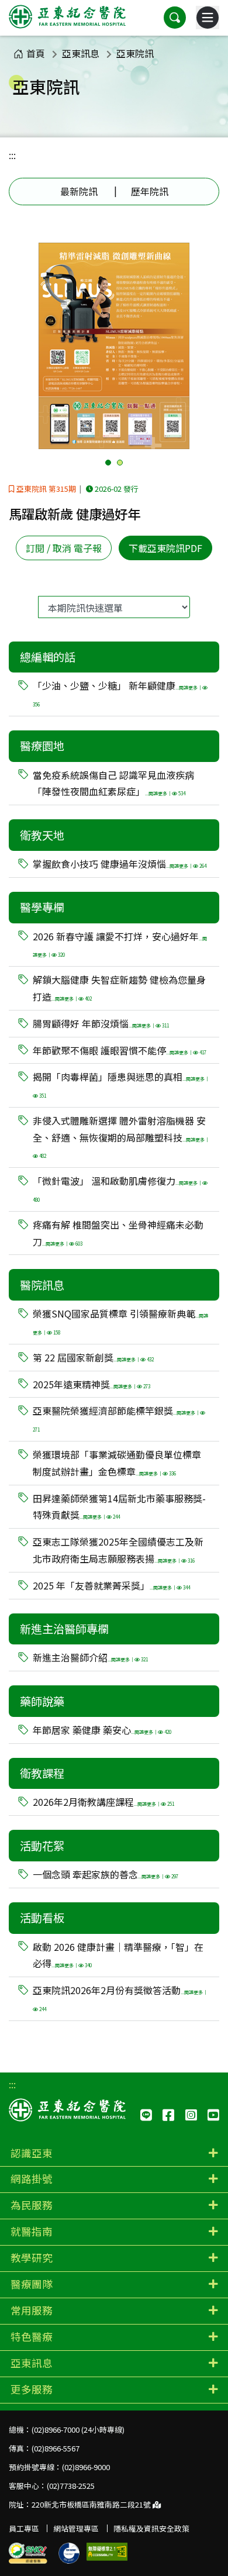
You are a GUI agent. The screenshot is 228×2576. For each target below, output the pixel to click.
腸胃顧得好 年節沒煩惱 (101, 1023)
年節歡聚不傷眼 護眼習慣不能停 (120, 1050)
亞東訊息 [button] (32, 2363)
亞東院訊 (135, 53)
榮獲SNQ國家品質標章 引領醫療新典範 (120, 1321)
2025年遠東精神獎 (91, 1384)
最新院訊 (79, 191)
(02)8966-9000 (86, 2467)
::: (12, 155)
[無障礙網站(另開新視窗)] (107, 2552)
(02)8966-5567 (56, 2448)
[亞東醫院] (67, 18)
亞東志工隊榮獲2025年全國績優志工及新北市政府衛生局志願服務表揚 (118, 1550)
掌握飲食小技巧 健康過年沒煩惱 (120, 864)
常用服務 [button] (32, 2310)
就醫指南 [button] (32, 2231)
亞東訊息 (81, 53)
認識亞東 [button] (32, 2153)
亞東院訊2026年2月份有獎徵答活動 (120, 1998)
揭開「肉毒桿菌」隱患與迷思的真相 (121, 1084)
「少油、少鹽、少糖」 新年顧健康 (118, 693)
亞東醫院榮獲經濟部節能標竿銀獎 (116, 1418)
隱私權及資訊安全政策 (151, 2528)
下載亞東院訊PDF (165, 548)
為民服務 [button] (32, 2205)
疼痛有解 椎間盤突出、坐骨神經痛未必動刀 (118, 1233)
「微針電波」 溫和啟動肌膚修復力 (118, 1188)
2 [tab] (120, 463)
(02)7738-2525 (71, 2486)
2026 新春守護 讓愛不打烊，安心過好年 (120, 944)
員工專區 (24, 2528)
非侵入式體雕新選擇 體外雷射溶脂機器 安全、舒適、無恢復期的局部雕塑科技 (121, 1137)
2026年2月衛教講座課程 (103, 1802)
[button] (175, 18)
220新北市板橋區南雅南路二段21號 (92, 2504)
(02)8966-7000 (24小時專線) (78, 2430)
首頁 (36, 53)
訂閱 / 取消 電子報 (64, 548)
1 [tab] (108, 463)
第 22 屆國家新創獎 (93, 1357)
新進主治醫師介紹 (90, 1657)
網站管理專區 (76, 2528)
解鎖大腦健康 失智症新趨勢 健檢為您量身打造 (119, 988)
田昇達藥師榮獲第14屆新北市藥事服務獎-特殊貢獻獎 (119, 1507)
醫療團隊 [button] (32, 2284)
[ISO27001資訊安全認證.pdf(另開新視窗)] (69, 2553)
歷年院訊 (150, 191)
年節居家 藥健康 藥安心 (102, 1730)
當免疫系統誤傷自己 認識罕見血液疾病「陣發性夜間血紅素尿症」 (113, 783)
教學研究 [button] (32, 2258)
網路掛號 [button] (32, 2179)
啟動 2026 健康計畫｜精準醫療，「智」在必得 (118, 1955)
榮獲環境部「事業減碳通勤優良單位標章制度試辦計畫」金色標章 (117, 1463)
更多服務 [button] (32, 2389)
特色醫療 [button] (32, 2337)
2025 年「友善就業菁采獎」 (111, 1585)
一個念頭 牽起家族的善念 (106, 1874)
